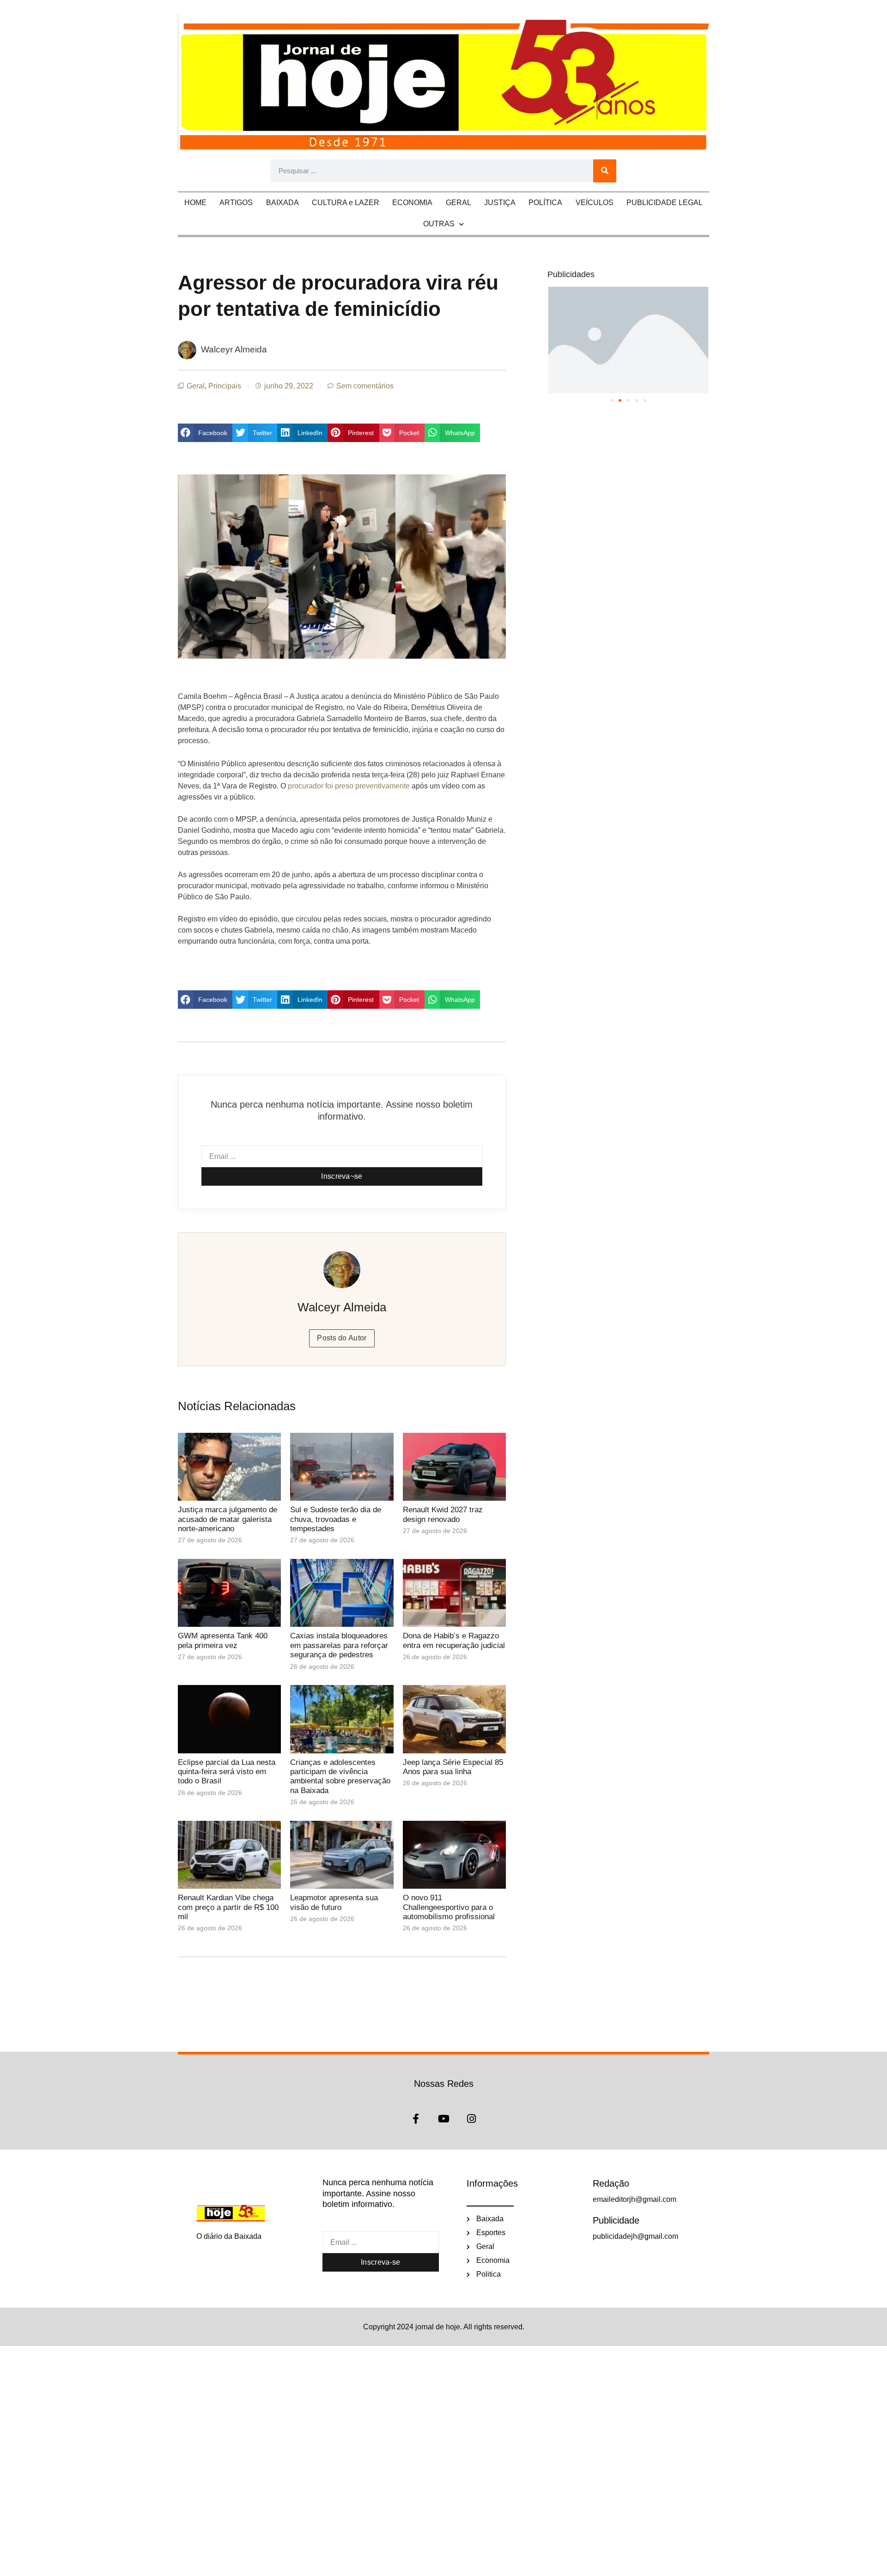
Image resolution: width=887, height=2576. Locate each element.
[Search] (605, 171)
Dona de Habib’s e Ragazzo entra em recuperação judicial (454, 1640)
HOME (195, 203)
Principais (225, 386)
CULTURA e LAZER (346, 203)
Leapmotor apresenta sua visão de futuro (334, 1902)
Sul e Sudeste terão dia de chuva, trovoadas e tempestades (336, 1519)
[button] (205, 433)
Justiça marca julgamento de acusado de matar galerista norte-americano (228, 1519)
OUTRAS (439, 224)
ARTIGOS (236, 203)
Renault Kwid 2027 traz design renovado (443, 1514)
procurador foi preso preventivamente (349, 786)
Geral (196, 386)
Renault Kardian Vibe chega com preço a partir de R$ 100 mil (228, 1907)
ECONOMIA (412, 203)
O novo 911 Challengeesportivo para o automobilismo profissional (449, 1907)
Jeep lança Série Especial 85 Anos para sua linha (453, 1767)
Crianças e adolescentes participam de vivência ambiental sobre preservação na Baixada (340, 1776)
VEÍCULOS (595, 203)
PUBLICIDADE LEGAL (665, 203)
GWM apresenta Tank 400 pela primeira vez (223, 1640)
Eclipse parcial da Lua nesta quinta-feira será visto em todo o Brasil (227, 1772)
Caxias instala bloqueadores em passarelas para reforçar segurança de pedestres (339, 1645)
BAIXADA (283, 203)
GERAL (459, 203)
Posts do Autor (342, 1338)
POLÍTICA (545, 203)
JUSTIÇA (500, 203)
